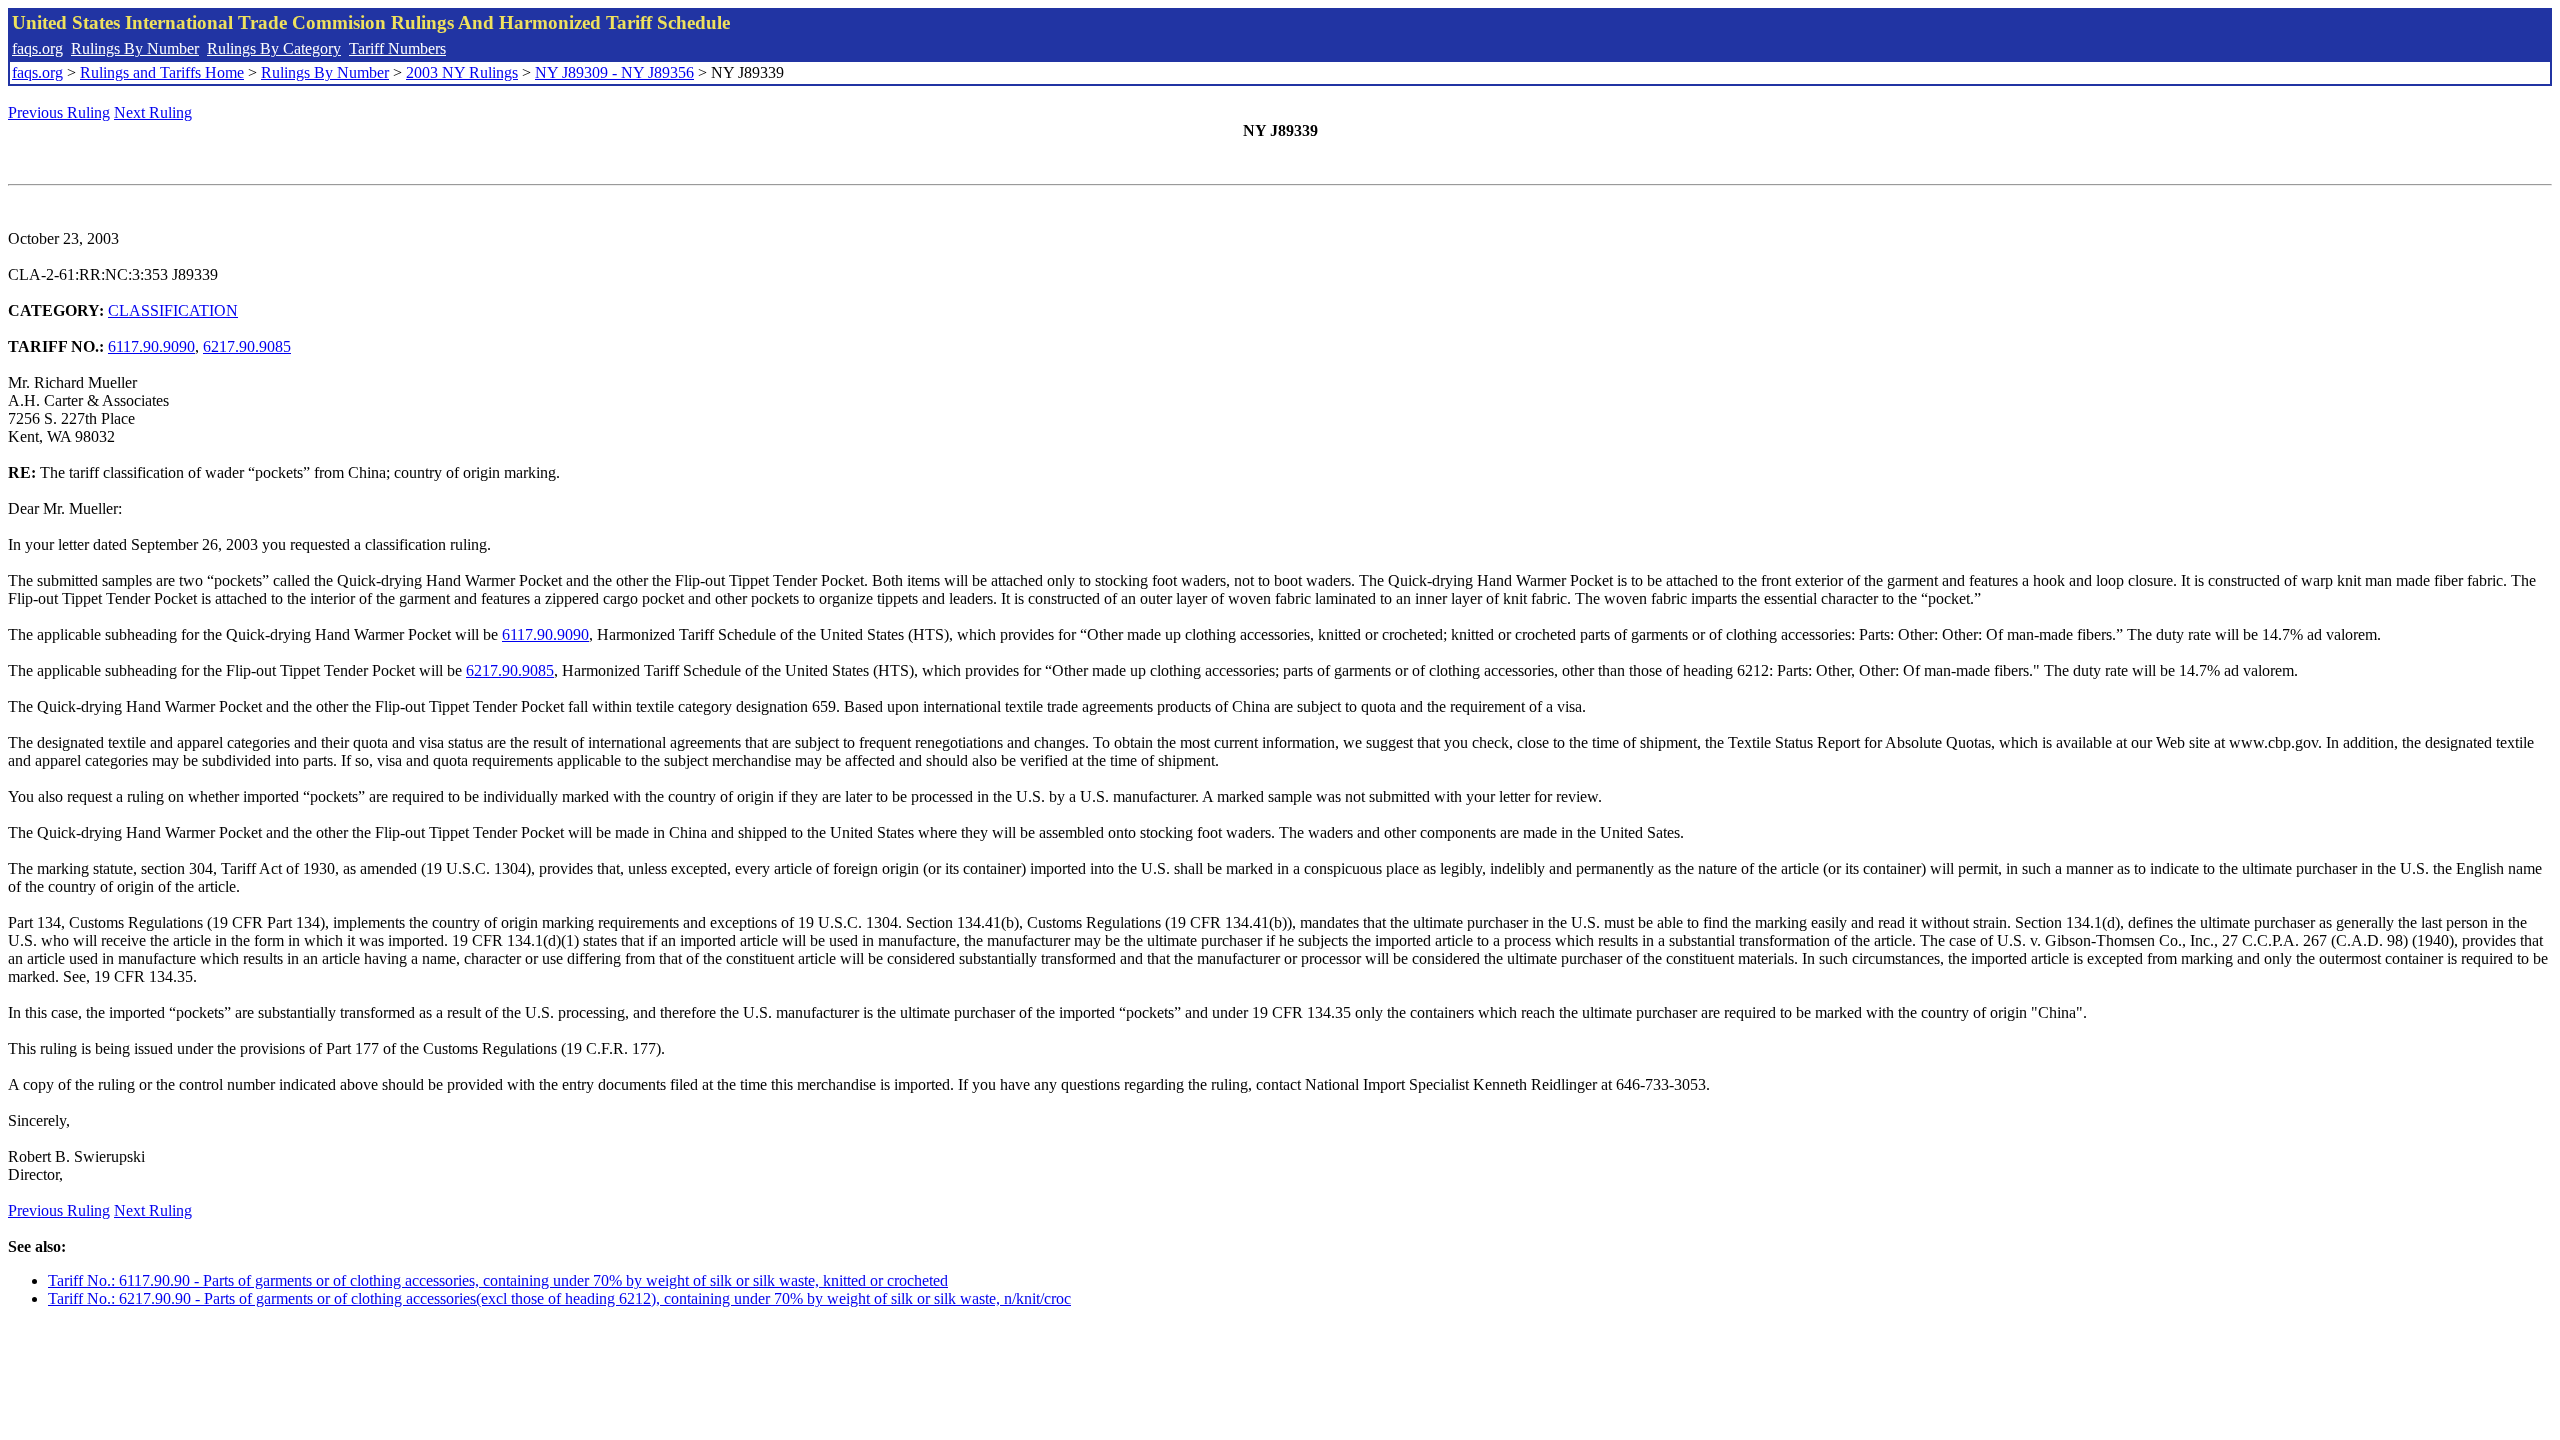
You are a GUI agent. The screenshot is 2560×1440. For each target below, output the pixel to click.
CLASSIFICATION (173, 310)
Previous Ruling (59, 112)
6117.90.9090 (151, 346)
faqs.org (37, 48)
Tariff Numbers (397, 48)
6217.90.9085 (247, 346)
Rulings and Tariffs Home (162, 72)
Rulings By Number (135, 48)
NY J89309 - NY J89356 (614, 72)
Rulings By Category (274, 48)
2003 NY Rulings (462, 72)
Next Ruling (153, 112)
